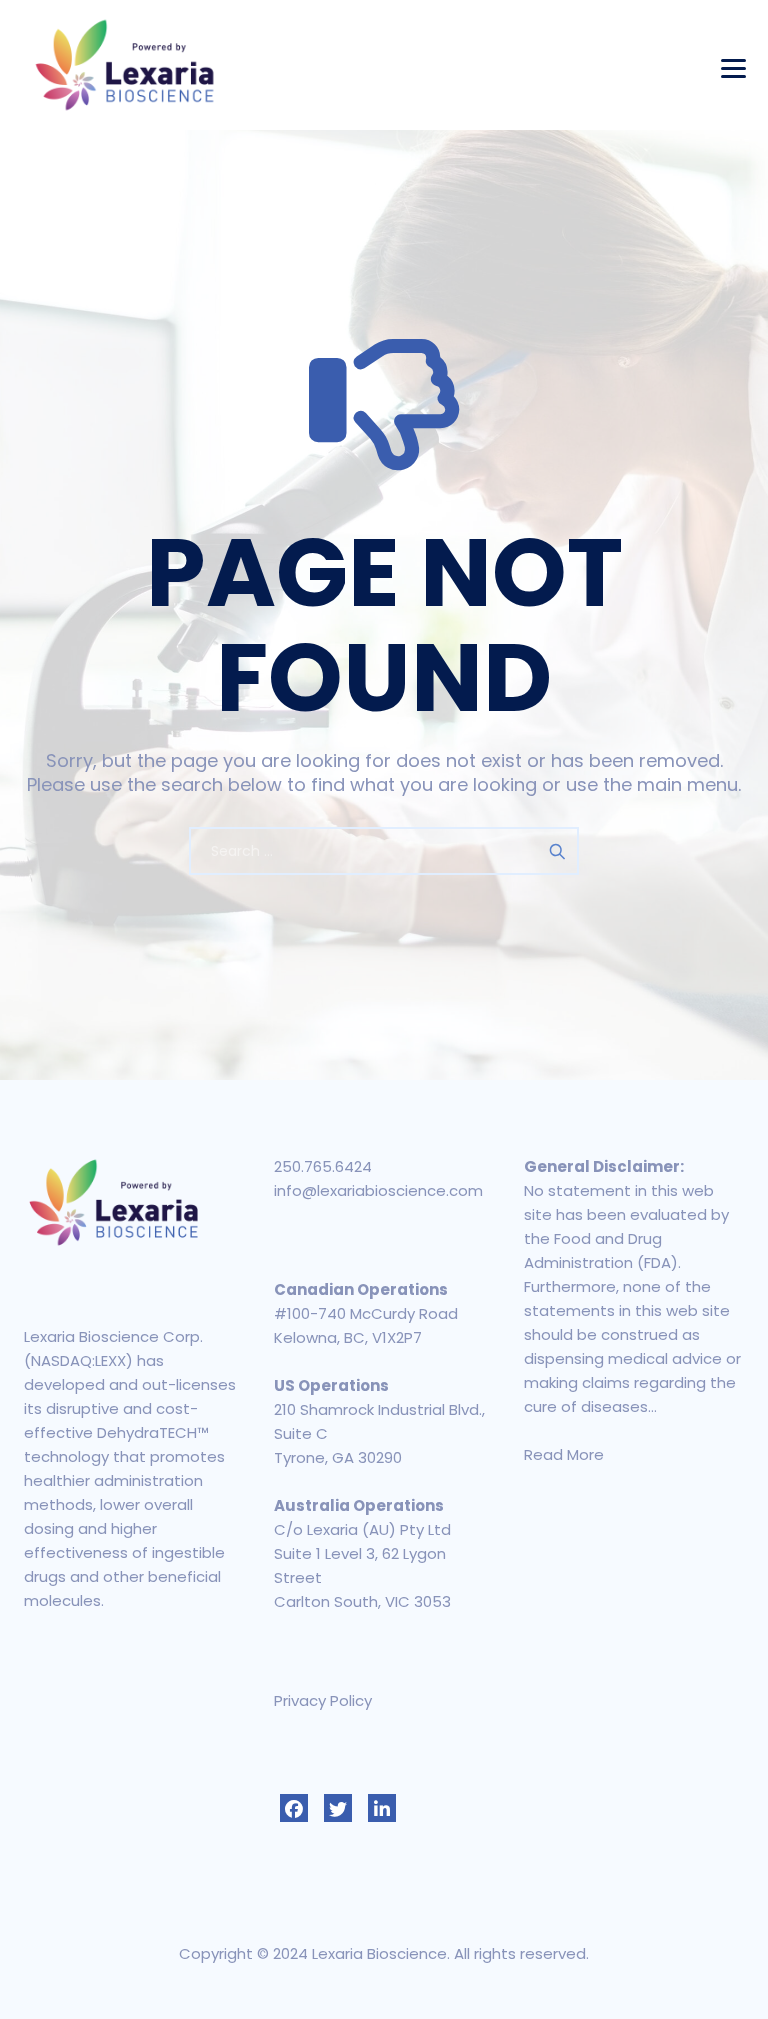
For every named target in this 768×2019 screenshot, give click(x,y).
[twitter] (338, 1808)
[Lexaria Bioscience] (125, 65)
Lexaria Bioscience (379, 1953)
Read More (564, 1454)
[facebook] (294, 1808)
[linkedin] (382, 1808)
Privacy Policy (323, 1700)
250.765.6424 (323, 1166)
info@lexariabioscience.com (378, 1190)
